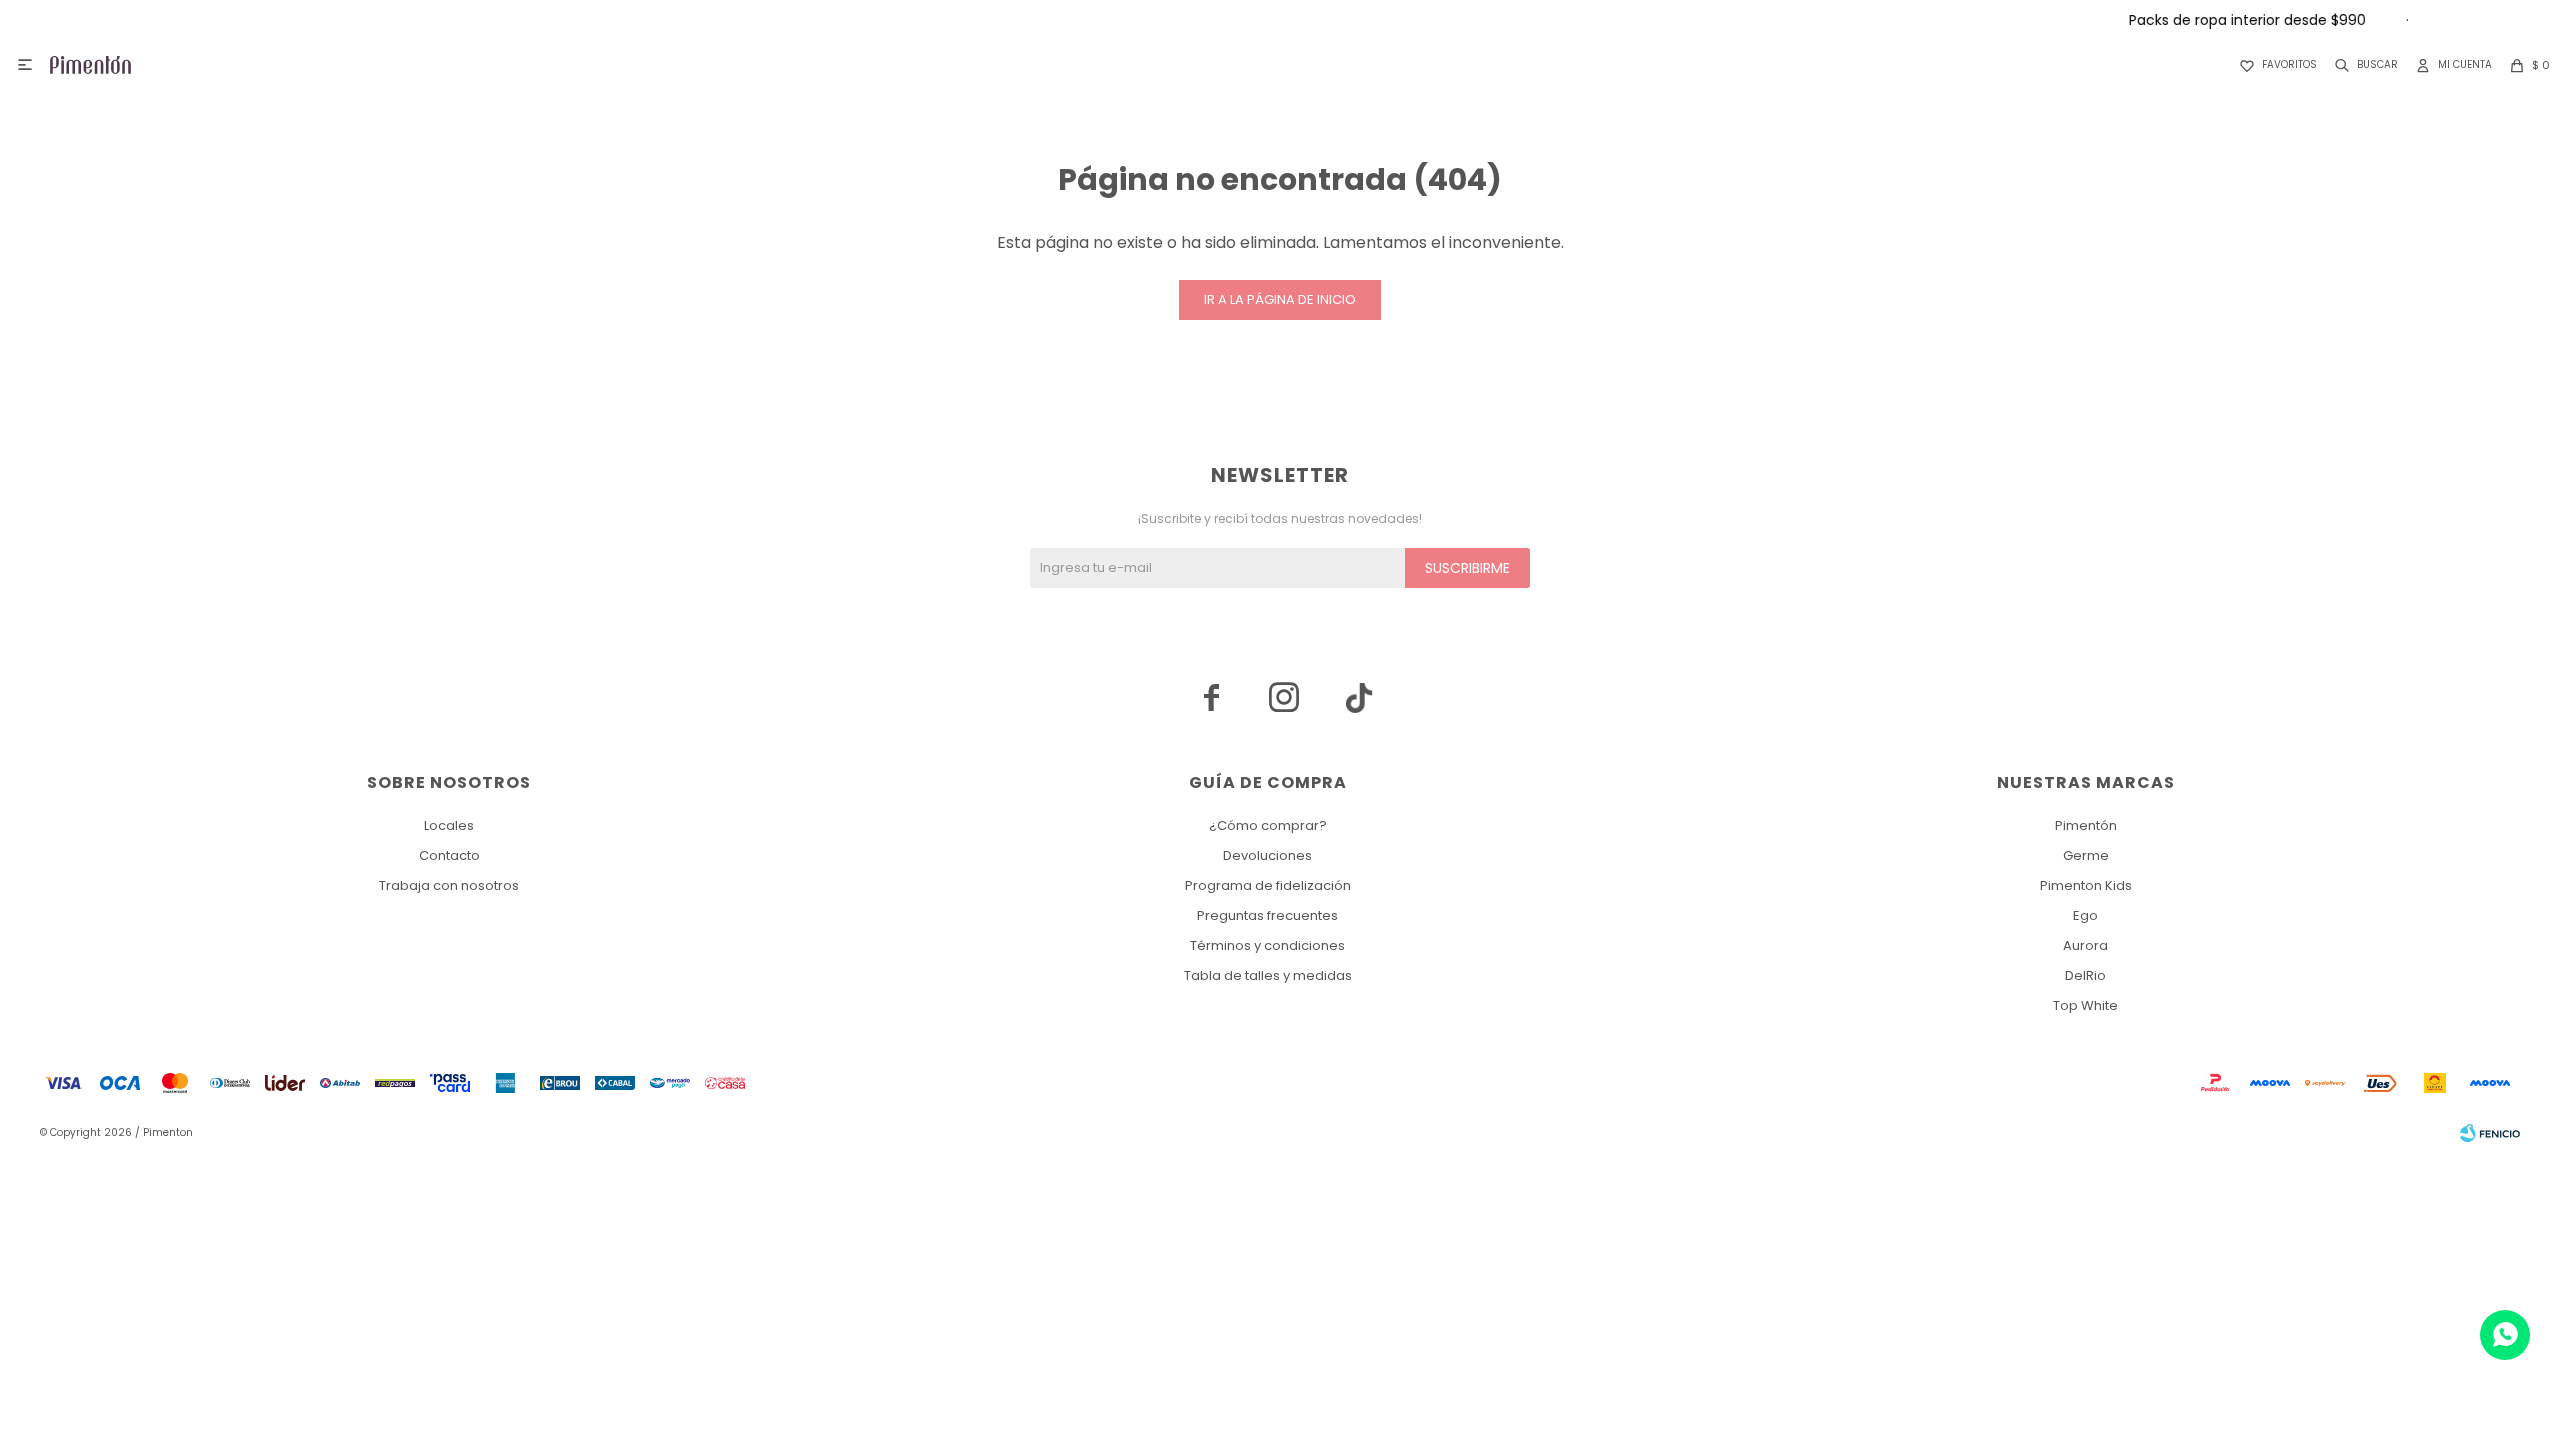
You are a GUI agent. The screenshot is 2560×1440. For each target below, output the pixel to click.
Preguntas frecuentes (1267, 915)
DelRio (2085, 975)
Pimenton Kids (2086, 885)
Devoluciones (1267, 855)
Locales (449, 825)
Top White (2085, 1005)
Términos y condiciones (1267, 945)
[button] (2362, 65)
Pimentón (2086, 825)
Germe (2086, 855)
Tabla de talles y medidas (1268, 975)
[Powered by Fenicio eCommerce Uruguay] (2490, 1133)
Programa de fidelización (1268, 885)
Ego (2085, 915)
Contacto (449, 855)
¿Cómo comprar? (1268, 825)
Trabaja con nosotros (449, 885)
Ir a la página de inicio (1280, 299)
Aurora (2085, 945)
